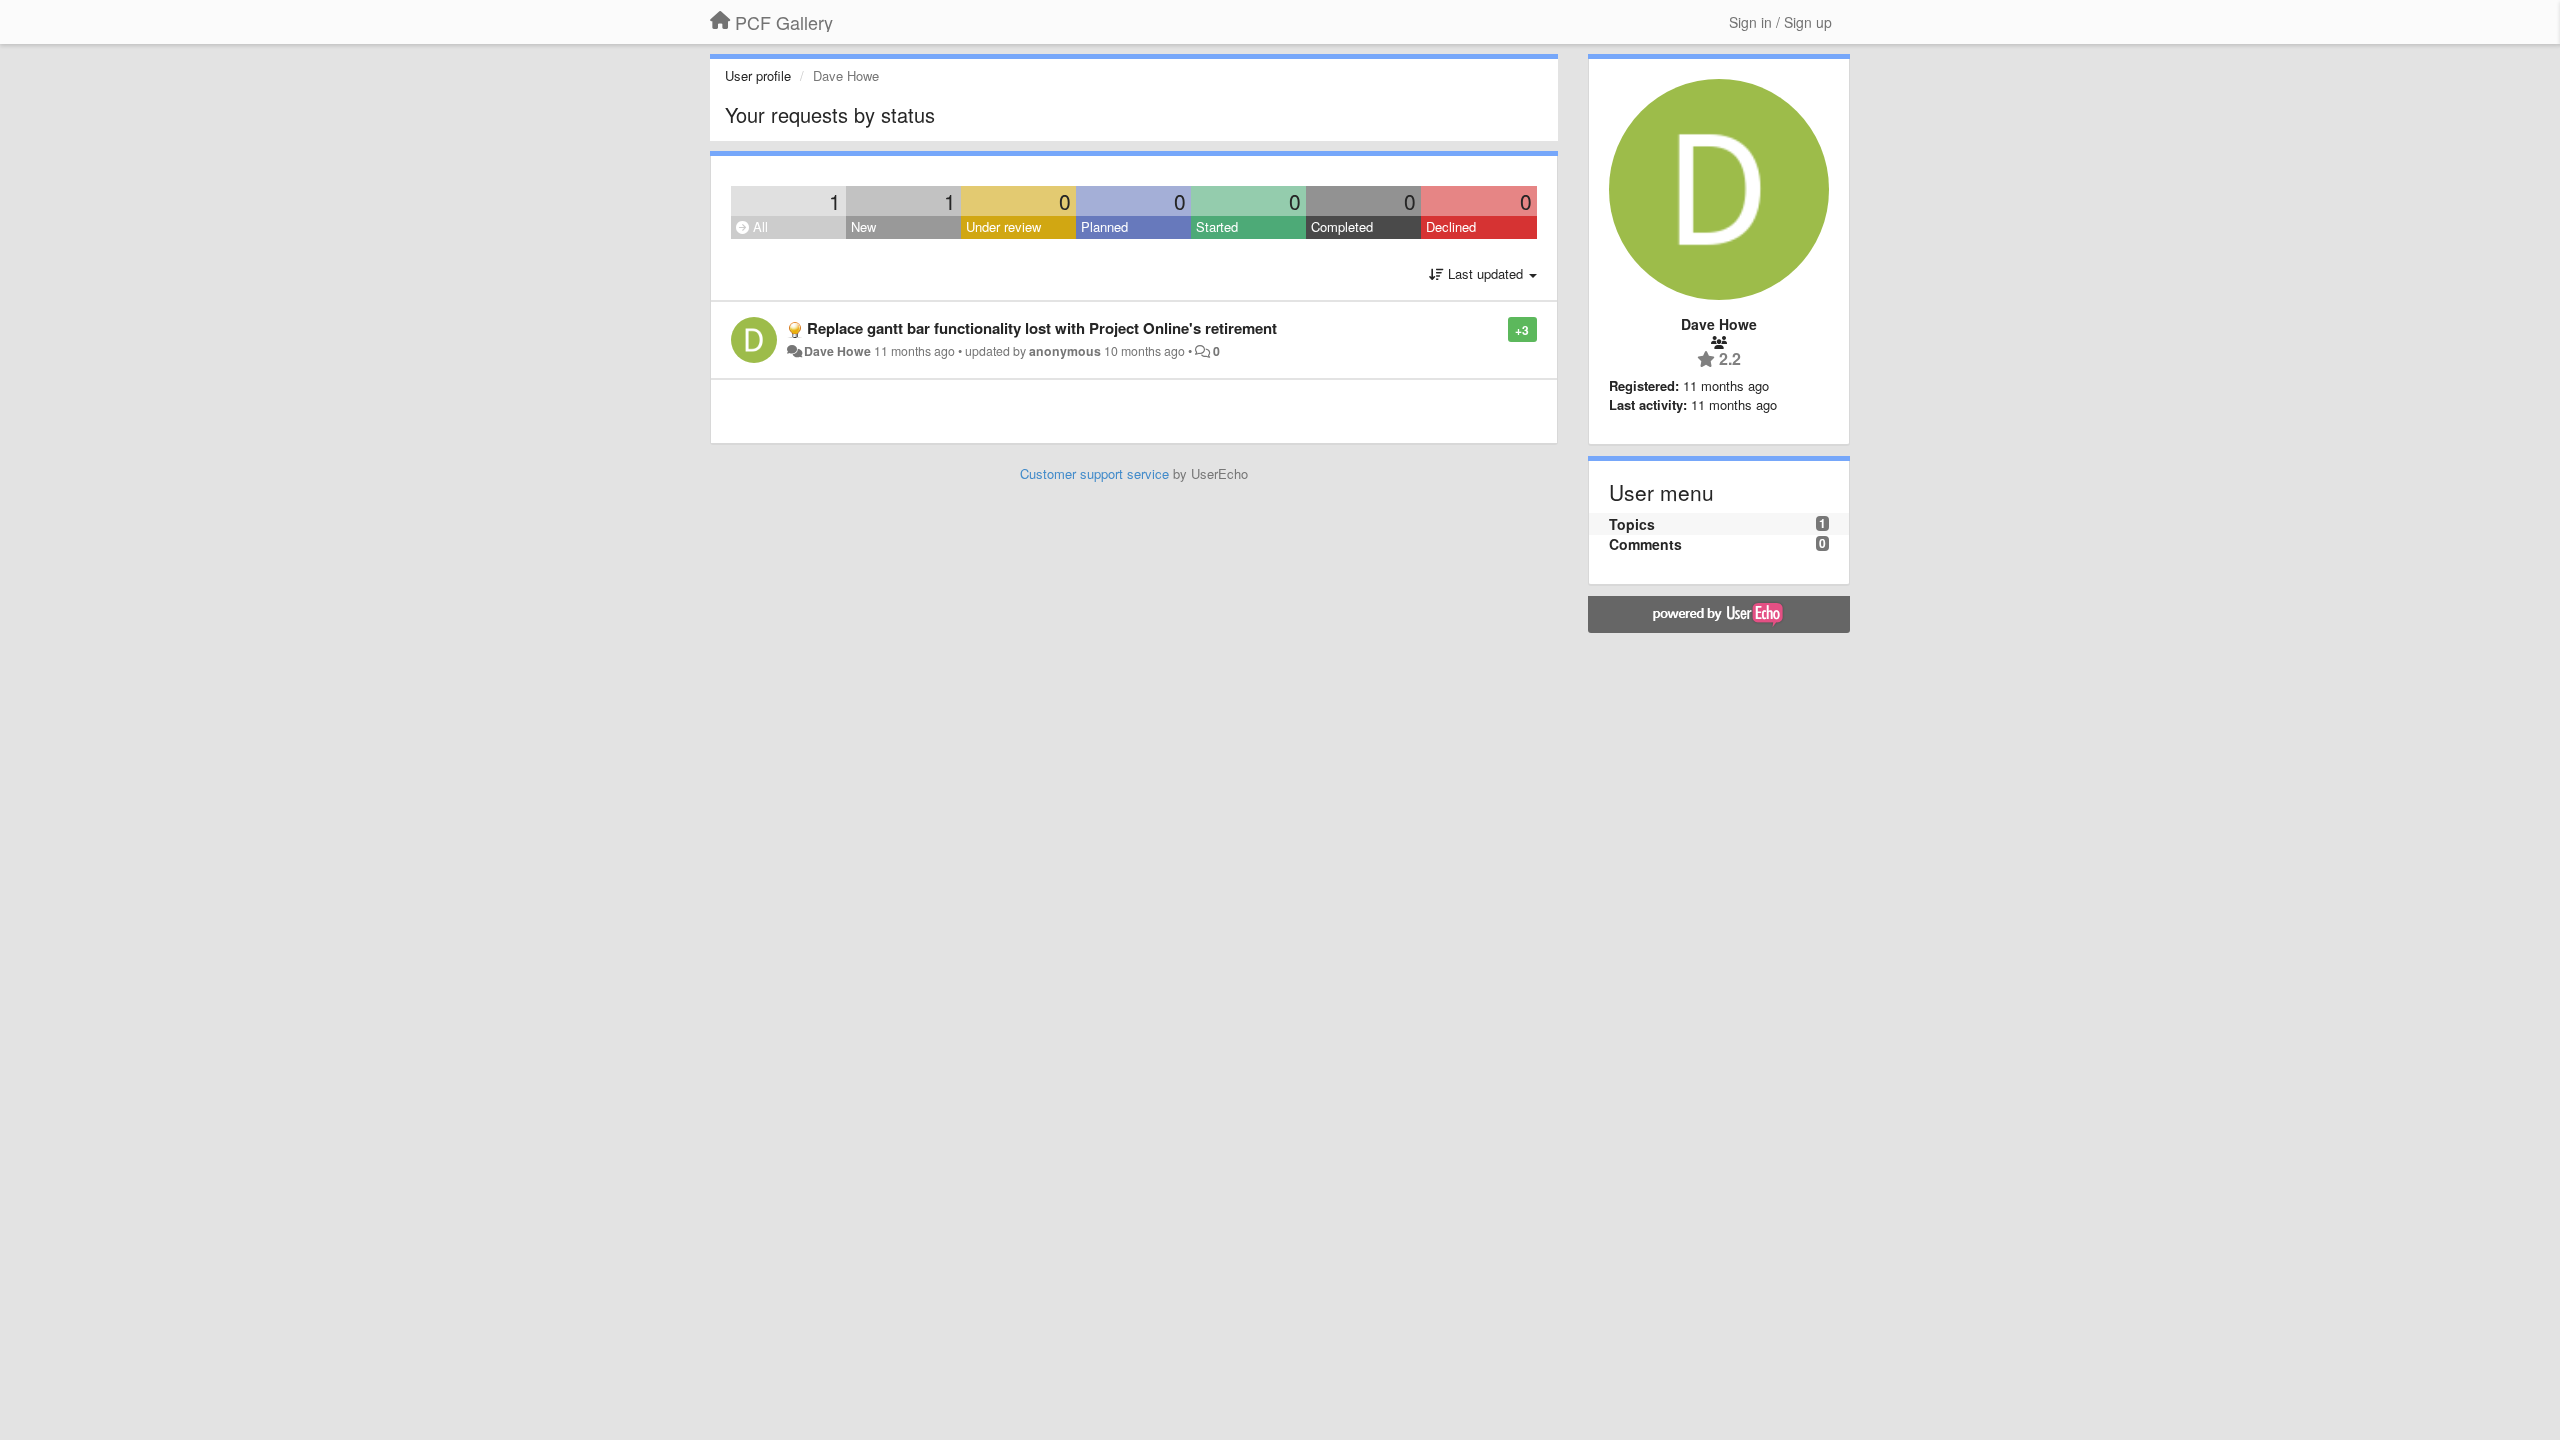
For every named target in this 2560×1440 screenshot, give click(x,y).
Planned (1104, 226)
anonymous (1065, 351)
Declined (1451, 226)
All (758, 226)
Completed (1342, 226)
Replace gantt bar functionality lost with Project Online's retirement (1042, 328)
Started (1217, 226)
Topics (1632, 524)
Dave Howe (837, 351)
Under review (1003, 226)
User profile (758, 75)
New (863, 226)
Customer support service (1094, 473)
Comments (1645, 544)
